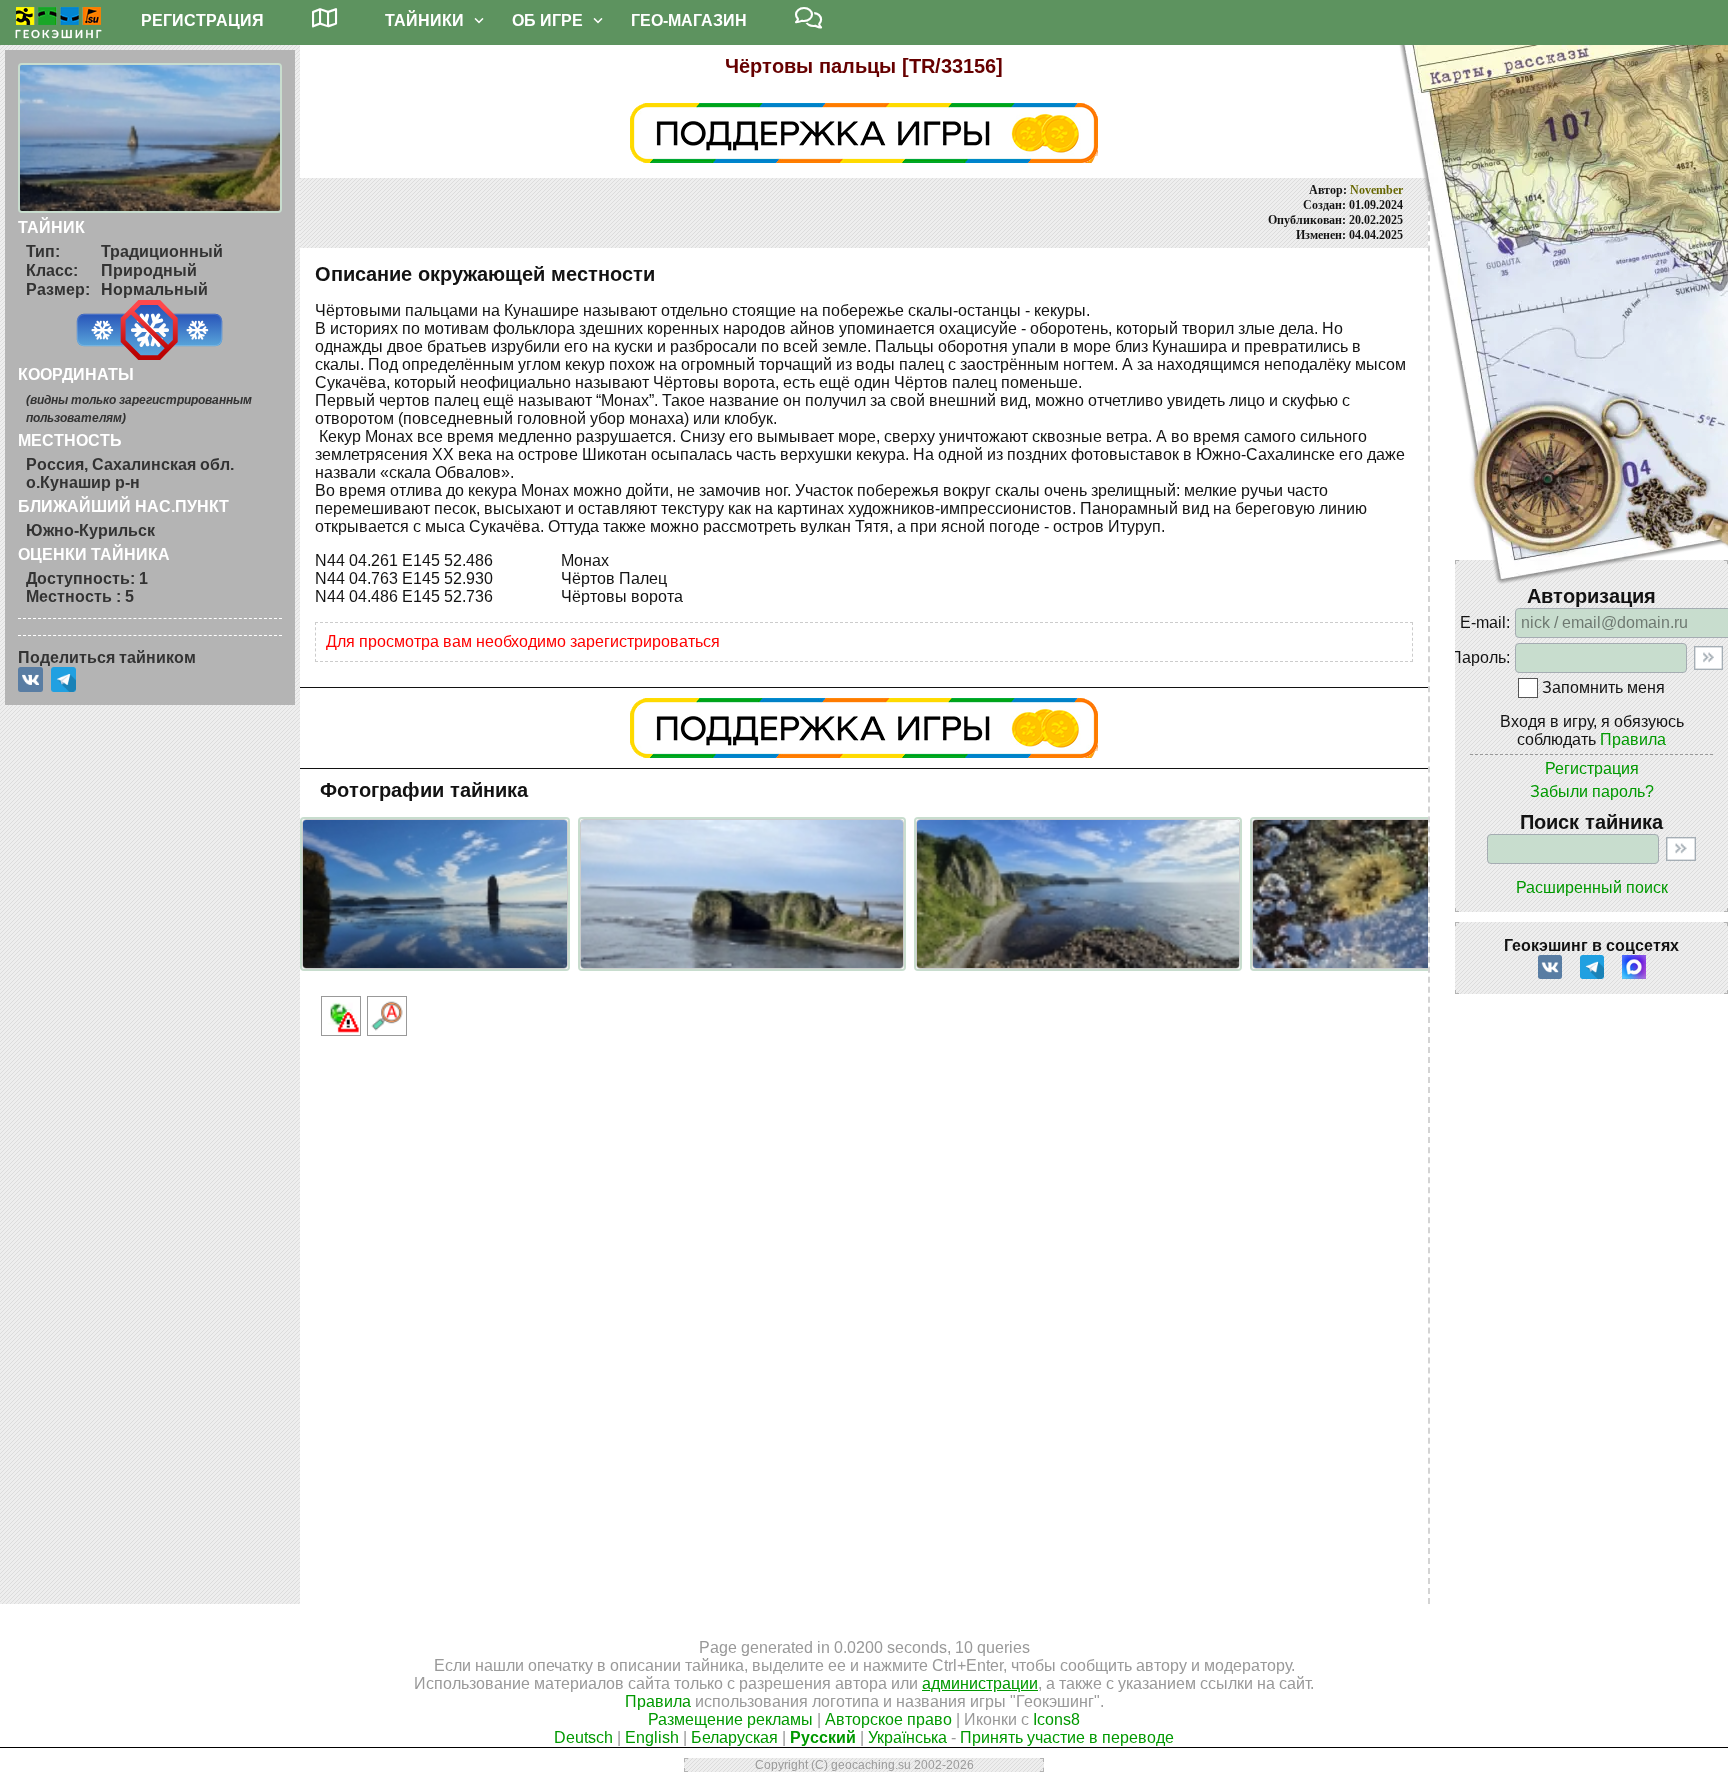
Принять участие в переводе (1067, 1737)
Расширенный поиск (1592, 887)
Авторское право (888, 1719)
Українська (907, 1737)
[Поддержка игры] (864, 728)
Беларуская (734, 1737)
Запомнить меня (1603, 687)
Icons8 (1056, 1719)
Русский (823, 1737)
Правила (1633, 739)
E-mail (1483, 622)
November (1376, 190)
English (652, 1737)
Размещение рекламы (730, 1719)
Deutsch (583, 1737)
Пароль (1478, 657)
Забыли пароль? (1592, 791)
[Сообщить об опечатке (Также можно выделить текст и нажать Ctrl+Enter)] (387, 1016)
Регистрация (1592, 768)
